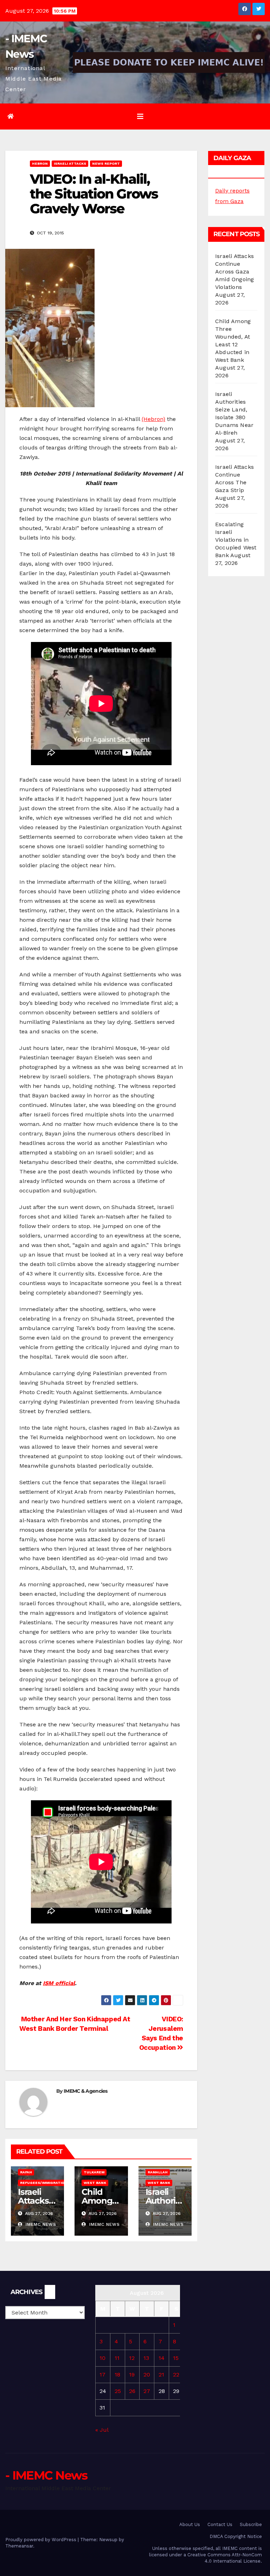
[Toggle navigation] (140, 116)
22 (176, 2375)
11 (117, 2358)
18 (117, 2375)
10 (102, 2358)
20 (147, 2375)
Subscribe (251, 2524)
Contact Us (220, 2524)
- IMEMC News (46, 2475)
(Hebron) (153, 419)
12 (132, 2358)
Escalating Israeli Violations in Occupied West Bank (236, 540)
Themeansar (19, 2546)
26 (132, 2391)
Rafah (26, 2172)
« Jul (102, 2430)
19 (132, 2375)
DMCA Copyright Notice (236, 2536)
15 (176, 2358)
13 (146, 2358)
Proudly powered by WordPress (41, 2540)
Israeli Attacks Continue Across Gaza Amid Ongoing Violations (234, 272)
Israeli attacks (70, 163)
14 (162, 2358)
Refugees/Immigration (44, 2183)
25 (118, 2391)
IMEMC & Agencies (86, 2091)
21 (161, 2375)
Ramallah (158, 2172)
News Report (106, 163)
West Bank (95, 2183)
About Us (190, 2524)
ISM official (59, 1983)
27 (147, 2391)
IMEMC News (40, 2224)
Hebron (40, 163)
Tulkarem (94, 2172)
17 (102, 2375)
